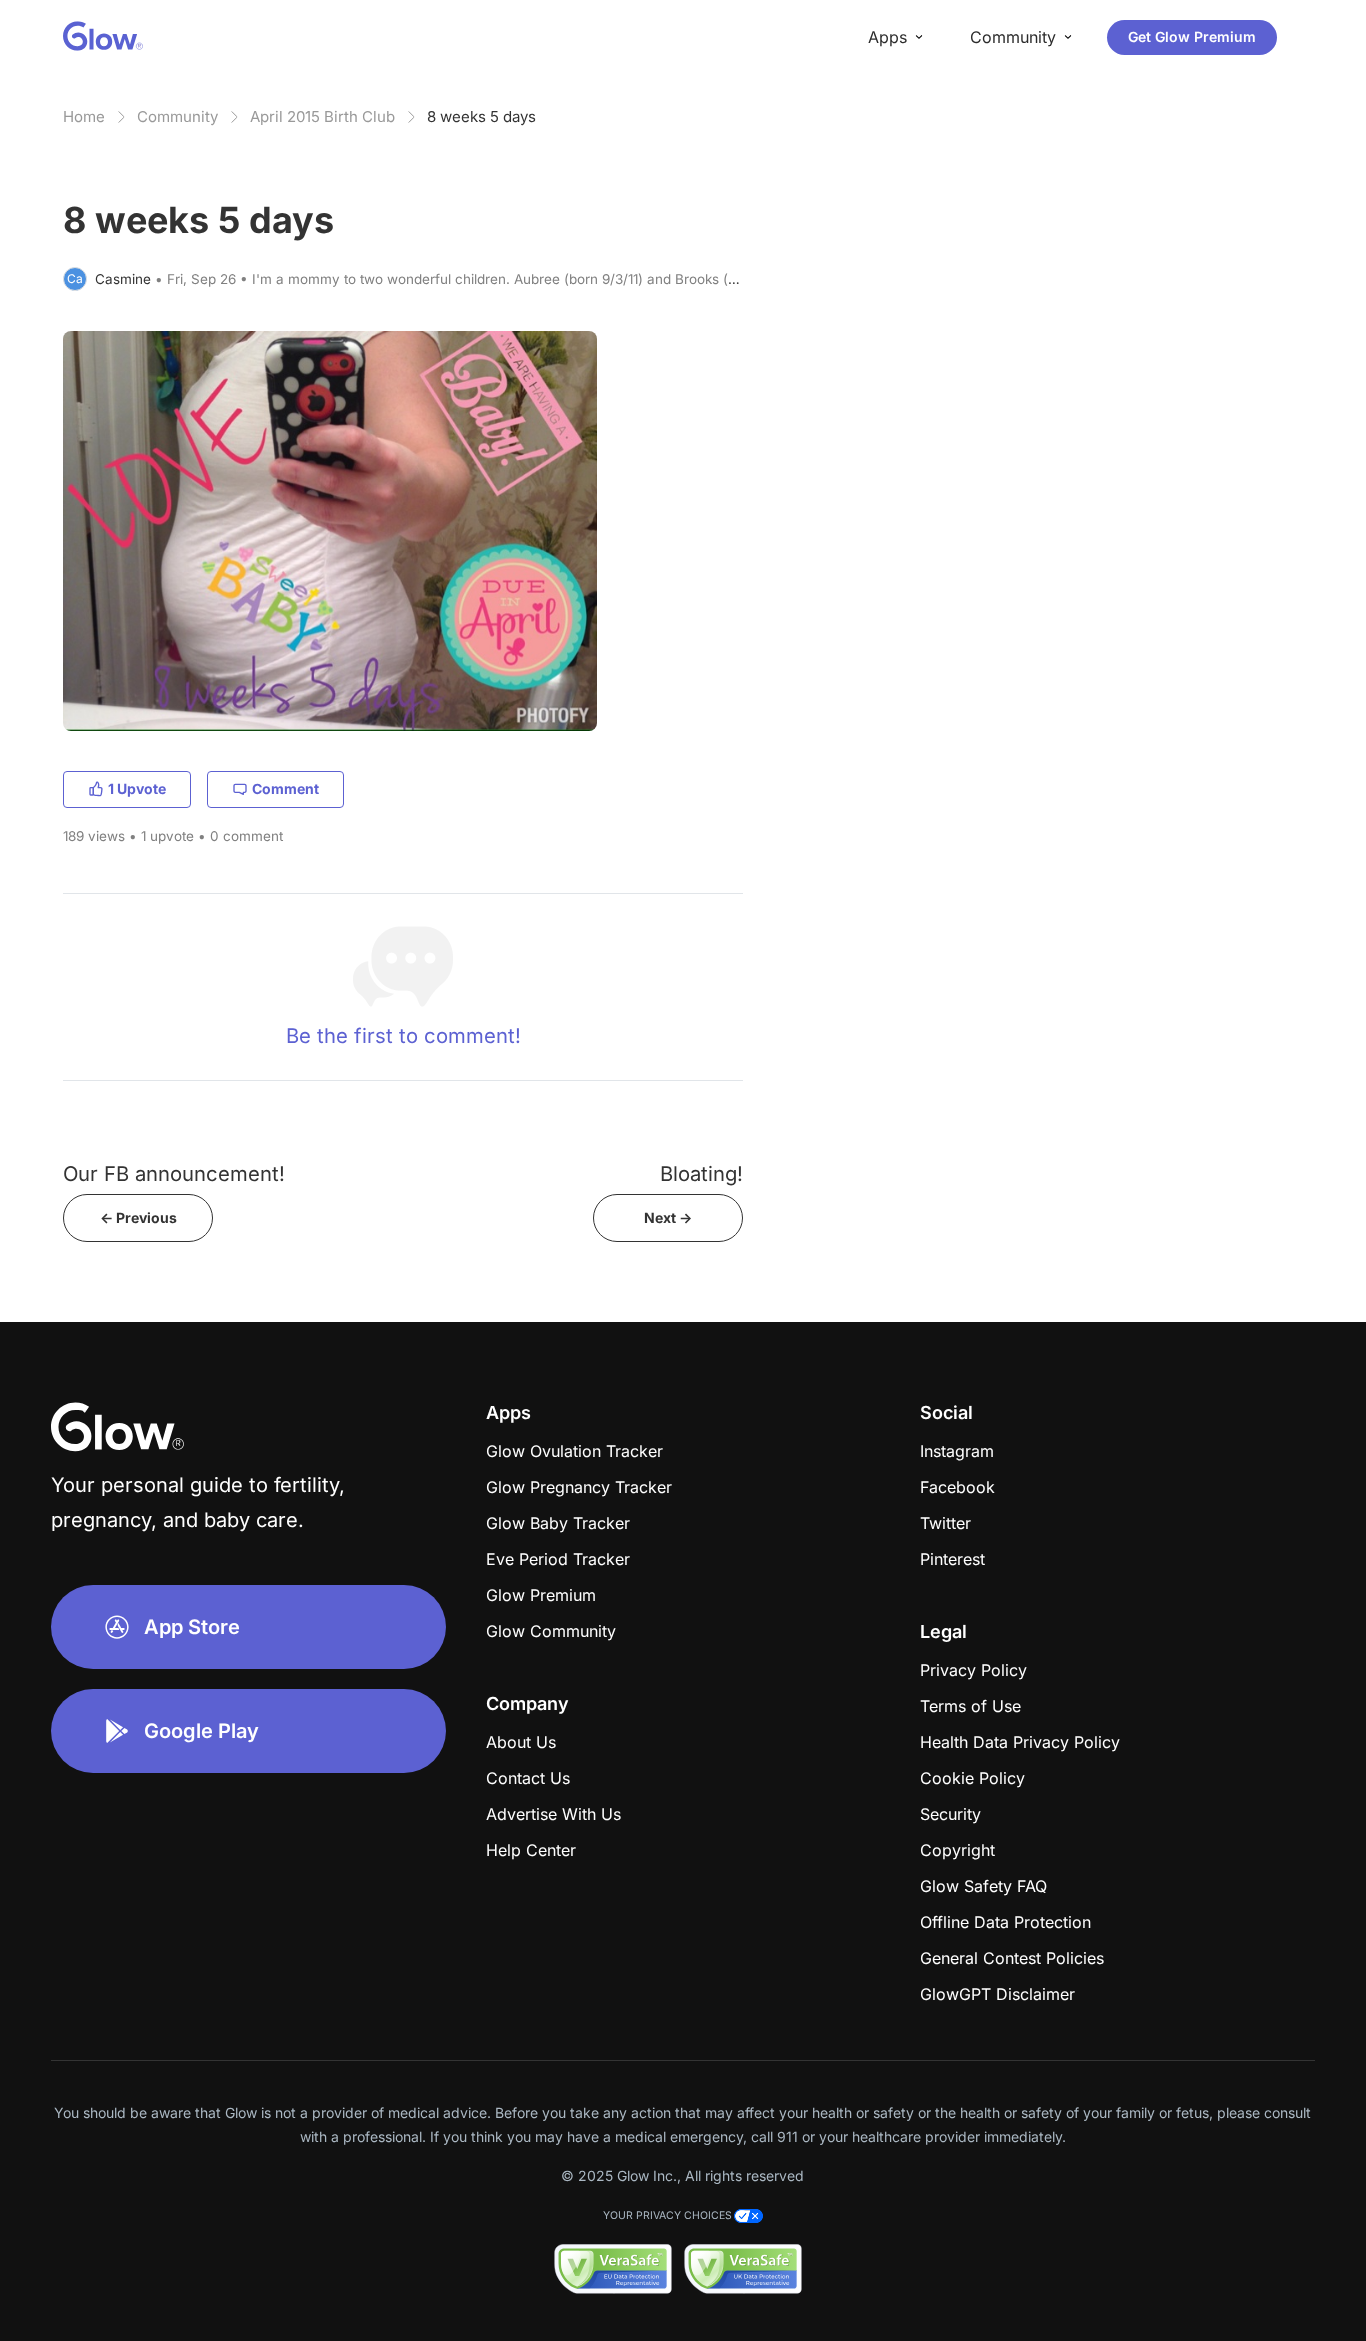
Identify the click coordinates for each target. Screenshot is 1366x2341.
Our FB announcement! (174, 1173)
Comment (285, 788)
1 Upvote (137, 788)
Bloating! (701, 1173)
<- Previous (138, 1217)
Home (84, 116)
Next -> (668, 1217)
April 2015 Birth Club (322, 116)
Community (177, 116)
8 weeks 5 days (481, 116)
